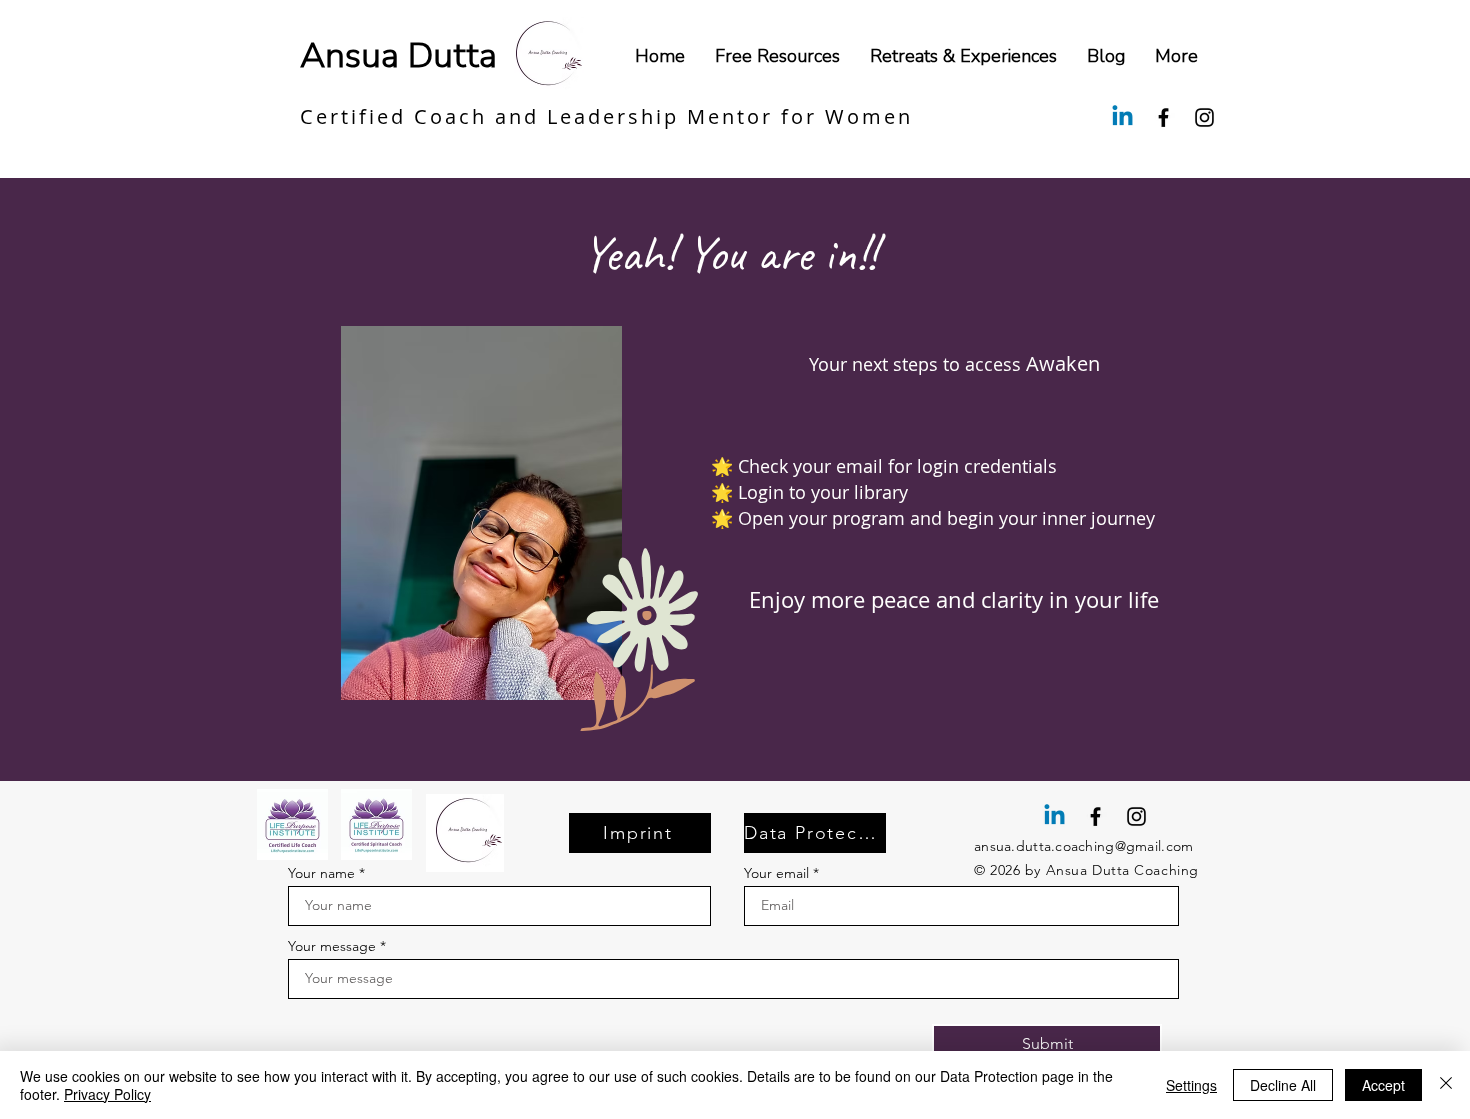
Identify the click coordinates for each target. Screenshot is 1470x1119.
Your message (332, 946)
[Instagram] (1204, 117)
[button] (1176, 56)
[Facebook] (1163, 117)
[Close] (1446, 1085)
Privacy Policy (107, 1094)
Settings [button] (1191, 1085)
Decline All (1283, 1085)
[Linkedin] (1122, 117)
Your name (321, 873)
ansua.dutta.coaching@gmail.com (1083, 846)
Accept (1383, 1085)
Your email (776, 873)
